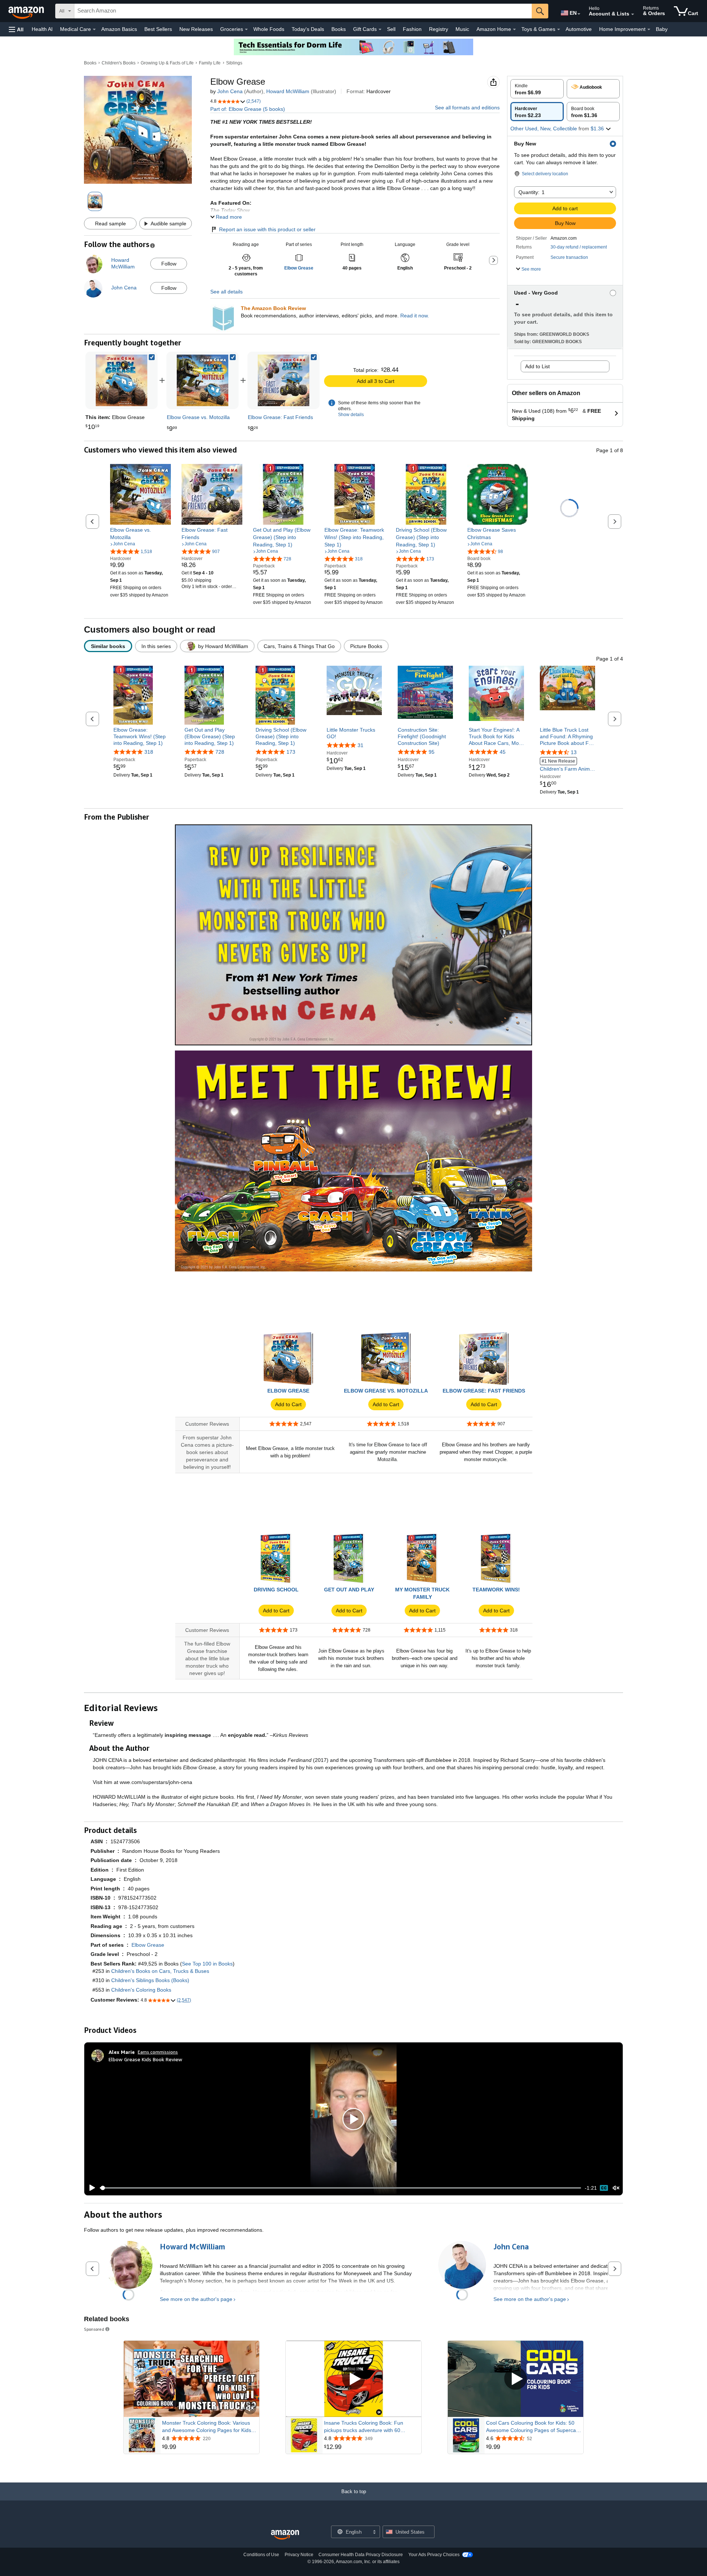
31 (360, 745)
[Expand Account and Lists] (633, 14)
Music (462, 29)
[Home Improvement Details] (649, 29)
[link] (203, 380)
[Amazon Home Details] (514, 29)
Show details (351, 415)
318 (149, 752)
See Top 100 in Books (207, 1964)
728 (220, 752)
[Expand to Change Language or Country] (579, 14)
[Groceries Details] (246, 29)
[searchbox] (303, 11)
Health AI (42, 29)
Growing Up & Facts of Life (167, 63)
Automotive (579, 29)
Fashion (412, 29)
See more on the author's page (196, 2299)
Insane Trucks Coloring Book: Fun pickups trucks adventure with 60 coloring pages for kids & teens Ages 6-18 (370, 2427)
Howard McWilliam (288, 91)
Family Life (210, 63)
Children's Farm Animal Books (567, 766)
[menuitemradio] (604, 2188)
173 (291, 752)
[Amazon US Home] (285, 2535)
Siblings (234, 63)
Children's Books (119, 63)
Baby (662, 29)
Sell (391, 29)
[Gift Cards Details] (380, 29)
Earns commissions (158, 2052)
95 (432, 752)
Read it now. (415, 316)
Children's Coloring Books (141, 1990)
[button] (16, 29)
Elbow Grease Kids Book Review (145, 2059)
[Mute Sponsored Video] (250, 2409)
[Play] (90, 2188)
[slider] (340, 2188)
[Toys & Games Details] (559, 29)
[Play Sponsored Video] (353, 2379)
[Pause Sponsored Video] (250, 2395)
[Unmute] (616, 2188)
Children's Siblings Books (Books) (150, 1980)
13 (574, 752)
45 (503, 752)
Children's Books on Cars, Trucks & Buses (160, 1971)
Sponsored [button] (94, 2329)
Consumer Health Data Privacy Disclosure (361, 2555)
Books (339, 29)
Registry (439, 29)
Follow (169, 264)
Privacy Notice (299, 2555)
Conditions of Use (261, 2555)
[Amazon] (27, 11)
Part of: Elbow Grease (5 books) (248, 109)
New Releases (196, 29)
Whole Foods (269, 29)
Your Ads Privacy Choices (434, 2555)
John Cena (230, 91)
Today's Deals (308, 29)
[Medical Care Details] (94, 29)
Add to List (537, 366)
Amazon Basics (119, 29)
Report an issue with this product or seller (267, 229)
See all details (226, 292)
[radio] (537, 89)
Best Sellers (158, 29)
